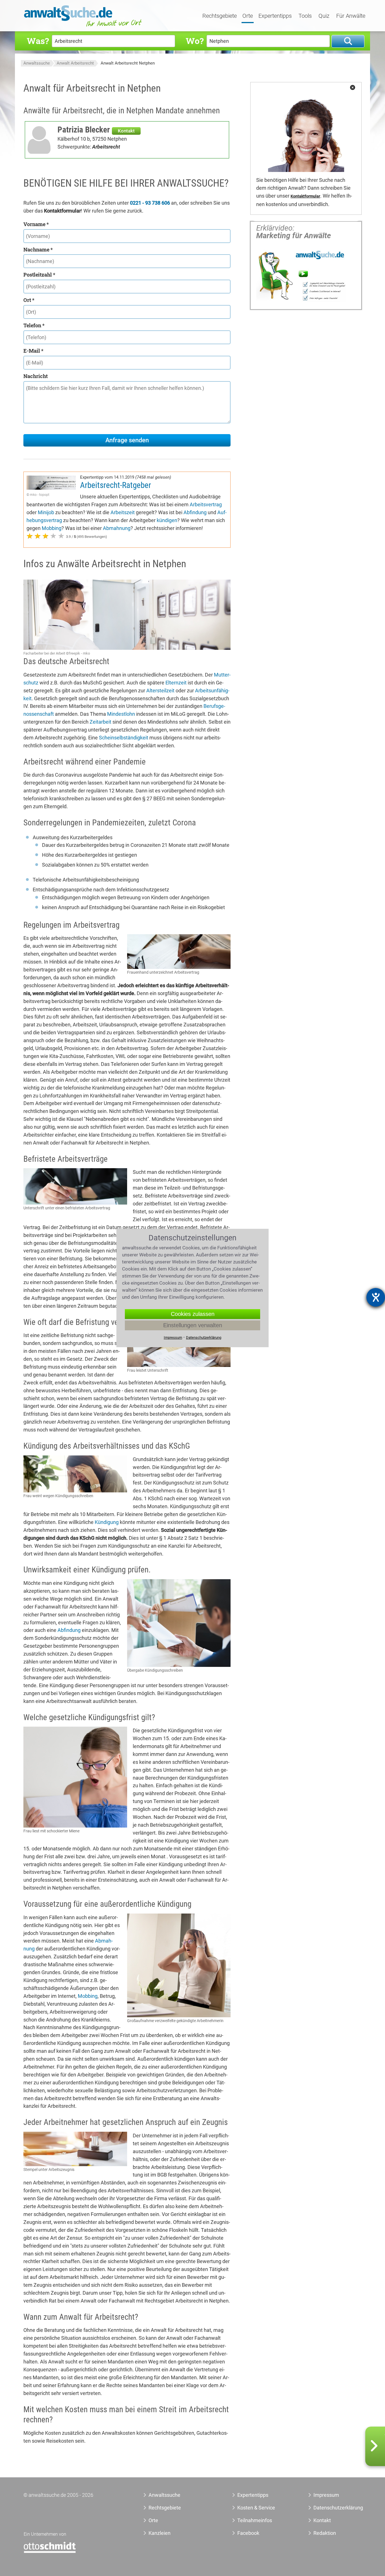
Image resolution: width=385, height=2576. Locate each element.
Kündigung (107, 1522)
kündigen (167, 520)
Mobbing (52, 528)
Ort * (29, 300)
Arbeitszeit (123, 512)
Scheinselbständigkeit (124, 738)
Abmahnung (117, 528)
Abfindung (195, 512)
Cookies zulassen (193, 1314)
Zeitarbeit (100, 722)
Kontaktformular (305, 196)
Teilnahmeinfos (255, 2520)
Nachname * (38, 249)
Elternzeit (176, 683)
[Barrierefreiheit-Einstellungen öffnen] (376, 1297)
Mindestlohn (121, 714)
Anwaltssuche (37, 63)
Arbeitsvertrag (206, 504)
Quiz (324, 16)
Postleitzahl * (39, 275)
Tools (305, 16)
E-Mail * (33, 351)
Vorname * (36, 224)
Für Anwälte (351, 16)
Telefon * (34, 325)
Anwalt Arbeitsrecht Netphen (128, 63)
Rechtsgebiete (220, 16)
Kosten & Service (256, 2508)
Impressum (326, 2495)
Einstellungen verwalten (193, 1325)
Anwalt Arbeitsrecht (75, 63)
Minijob (46, 512)
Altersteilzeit (160, 691)
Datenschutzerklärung (332, 2508)
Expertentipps (275, 16)
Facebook (248, 2533)
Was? (38, 41)
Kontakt (126, 131)
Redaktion (325, 2533)
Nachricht (36, 376)
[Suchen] (348, 41)
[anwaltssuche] (84, 27)
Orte (248, 16)
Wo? (195, 41)
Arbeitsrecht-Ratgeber (116, 485)
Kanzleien (160, 2533)
